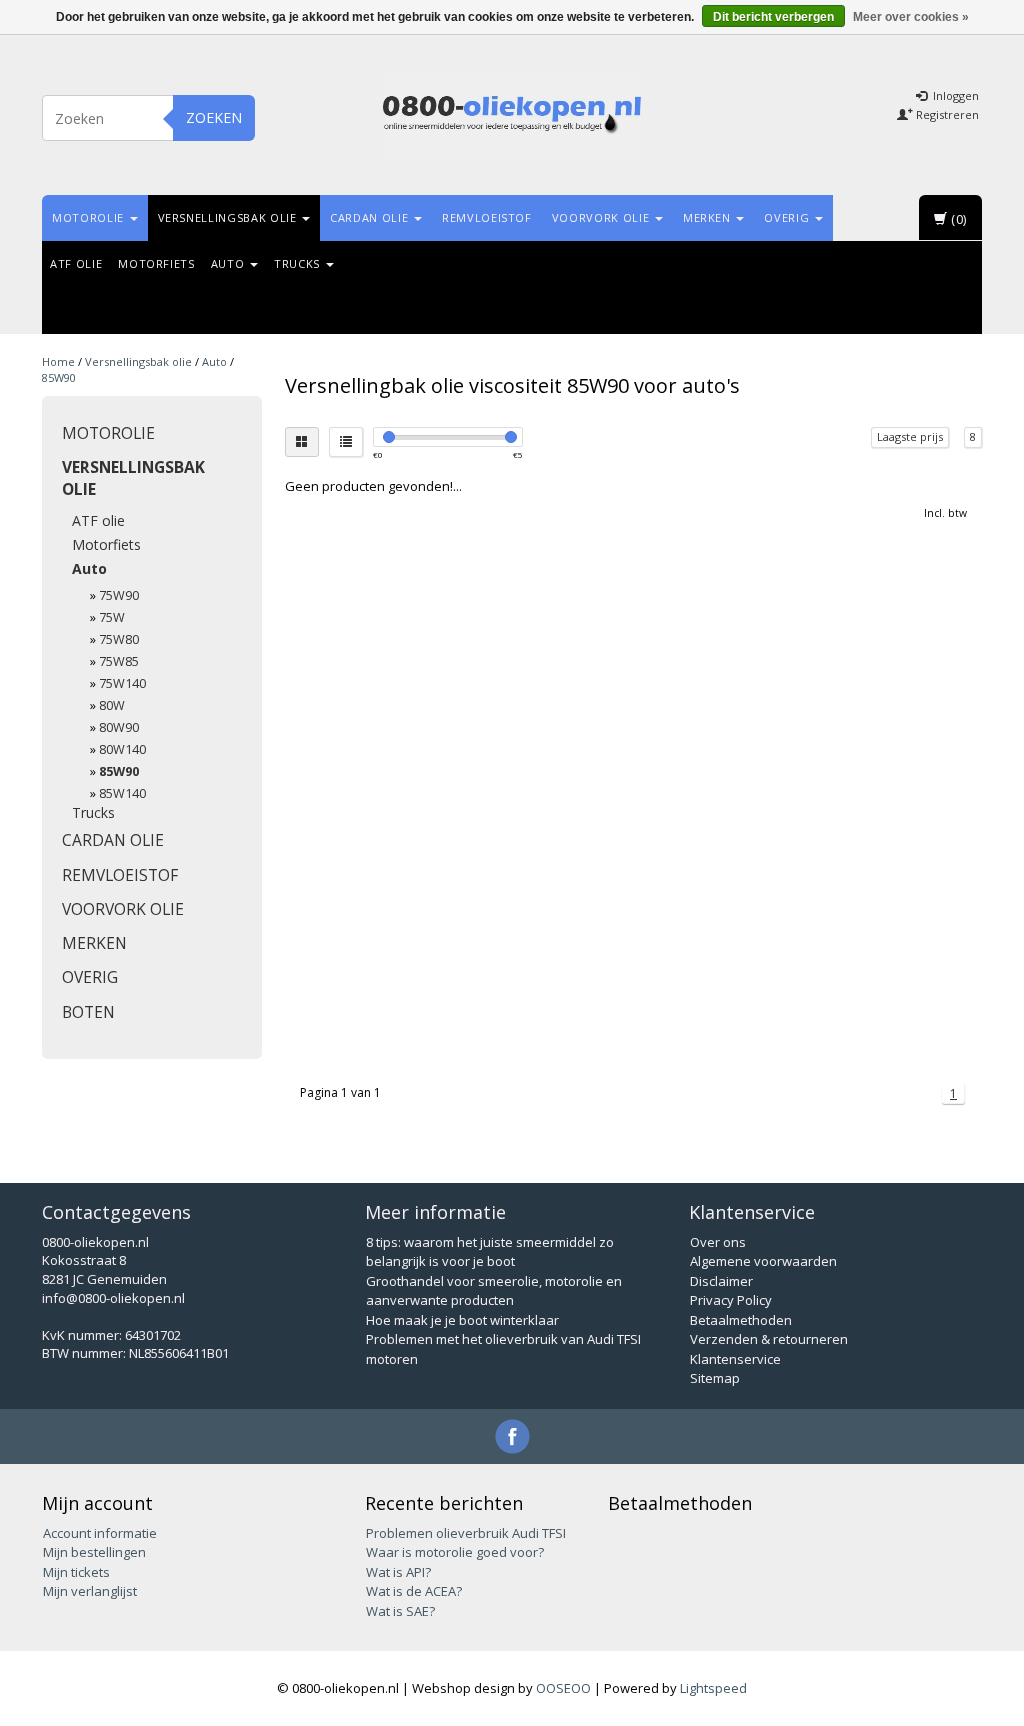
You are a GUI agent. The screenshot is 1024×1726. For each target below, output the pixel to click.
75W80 (119, 639)
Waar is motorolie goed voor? (455, 1552)
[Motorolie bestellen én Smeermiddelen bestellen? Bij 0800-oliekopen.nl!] (512, 115)
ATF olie (76, 263)
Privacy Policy (731, 1300)
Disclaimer (721, 1281)
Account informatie (100, 1533)
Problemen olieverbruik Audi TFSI (466, 1533)
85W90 (59, 377)
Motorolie (90, 217)
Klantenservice (735, 1359)
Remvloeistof (487, 217)
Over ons (718, 1242)
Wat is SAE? (400, 1611)
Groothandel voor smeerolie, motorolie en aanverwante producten (494, 1291)
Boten (88, 1012)
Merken (709, 217)
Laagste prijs (910, 436)
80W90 (119, 727)
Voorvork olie (602, 217)
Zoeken (214, 117)
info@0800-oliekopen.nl (113, 1298)
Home (58, 361)
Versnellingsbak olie (229, 217)
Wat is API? (398, 1572)
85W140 (122, 793)
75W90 (119, 595)
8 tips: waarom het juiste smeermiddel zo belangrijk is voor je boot (490, 1252)
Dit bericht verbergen (773, 17)
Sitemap (715, 1378)
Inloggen (954, 95)
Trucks (299, 263)
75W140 (122, 683)
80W (112, 705)
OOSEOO (563, 1688)
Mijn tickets (76, 1572)
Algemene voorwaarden (763, 1261)
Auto (229, 263)
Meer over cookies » (911, 17)
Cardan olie (371, 217)
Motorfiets (156, 263)
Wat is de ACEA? (414, 1591)
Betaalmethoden (741, 1320)
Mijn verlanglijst (90, 1591)
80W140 (122, 749)
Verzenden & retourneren (769, 1339)
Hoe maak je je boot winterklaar (462, 1320)
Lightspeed (713, 1688)
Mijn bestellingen (94, 1552)
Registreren (946, 114)
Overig (788, 217)
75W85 (119, 661)
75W (112, 617)
